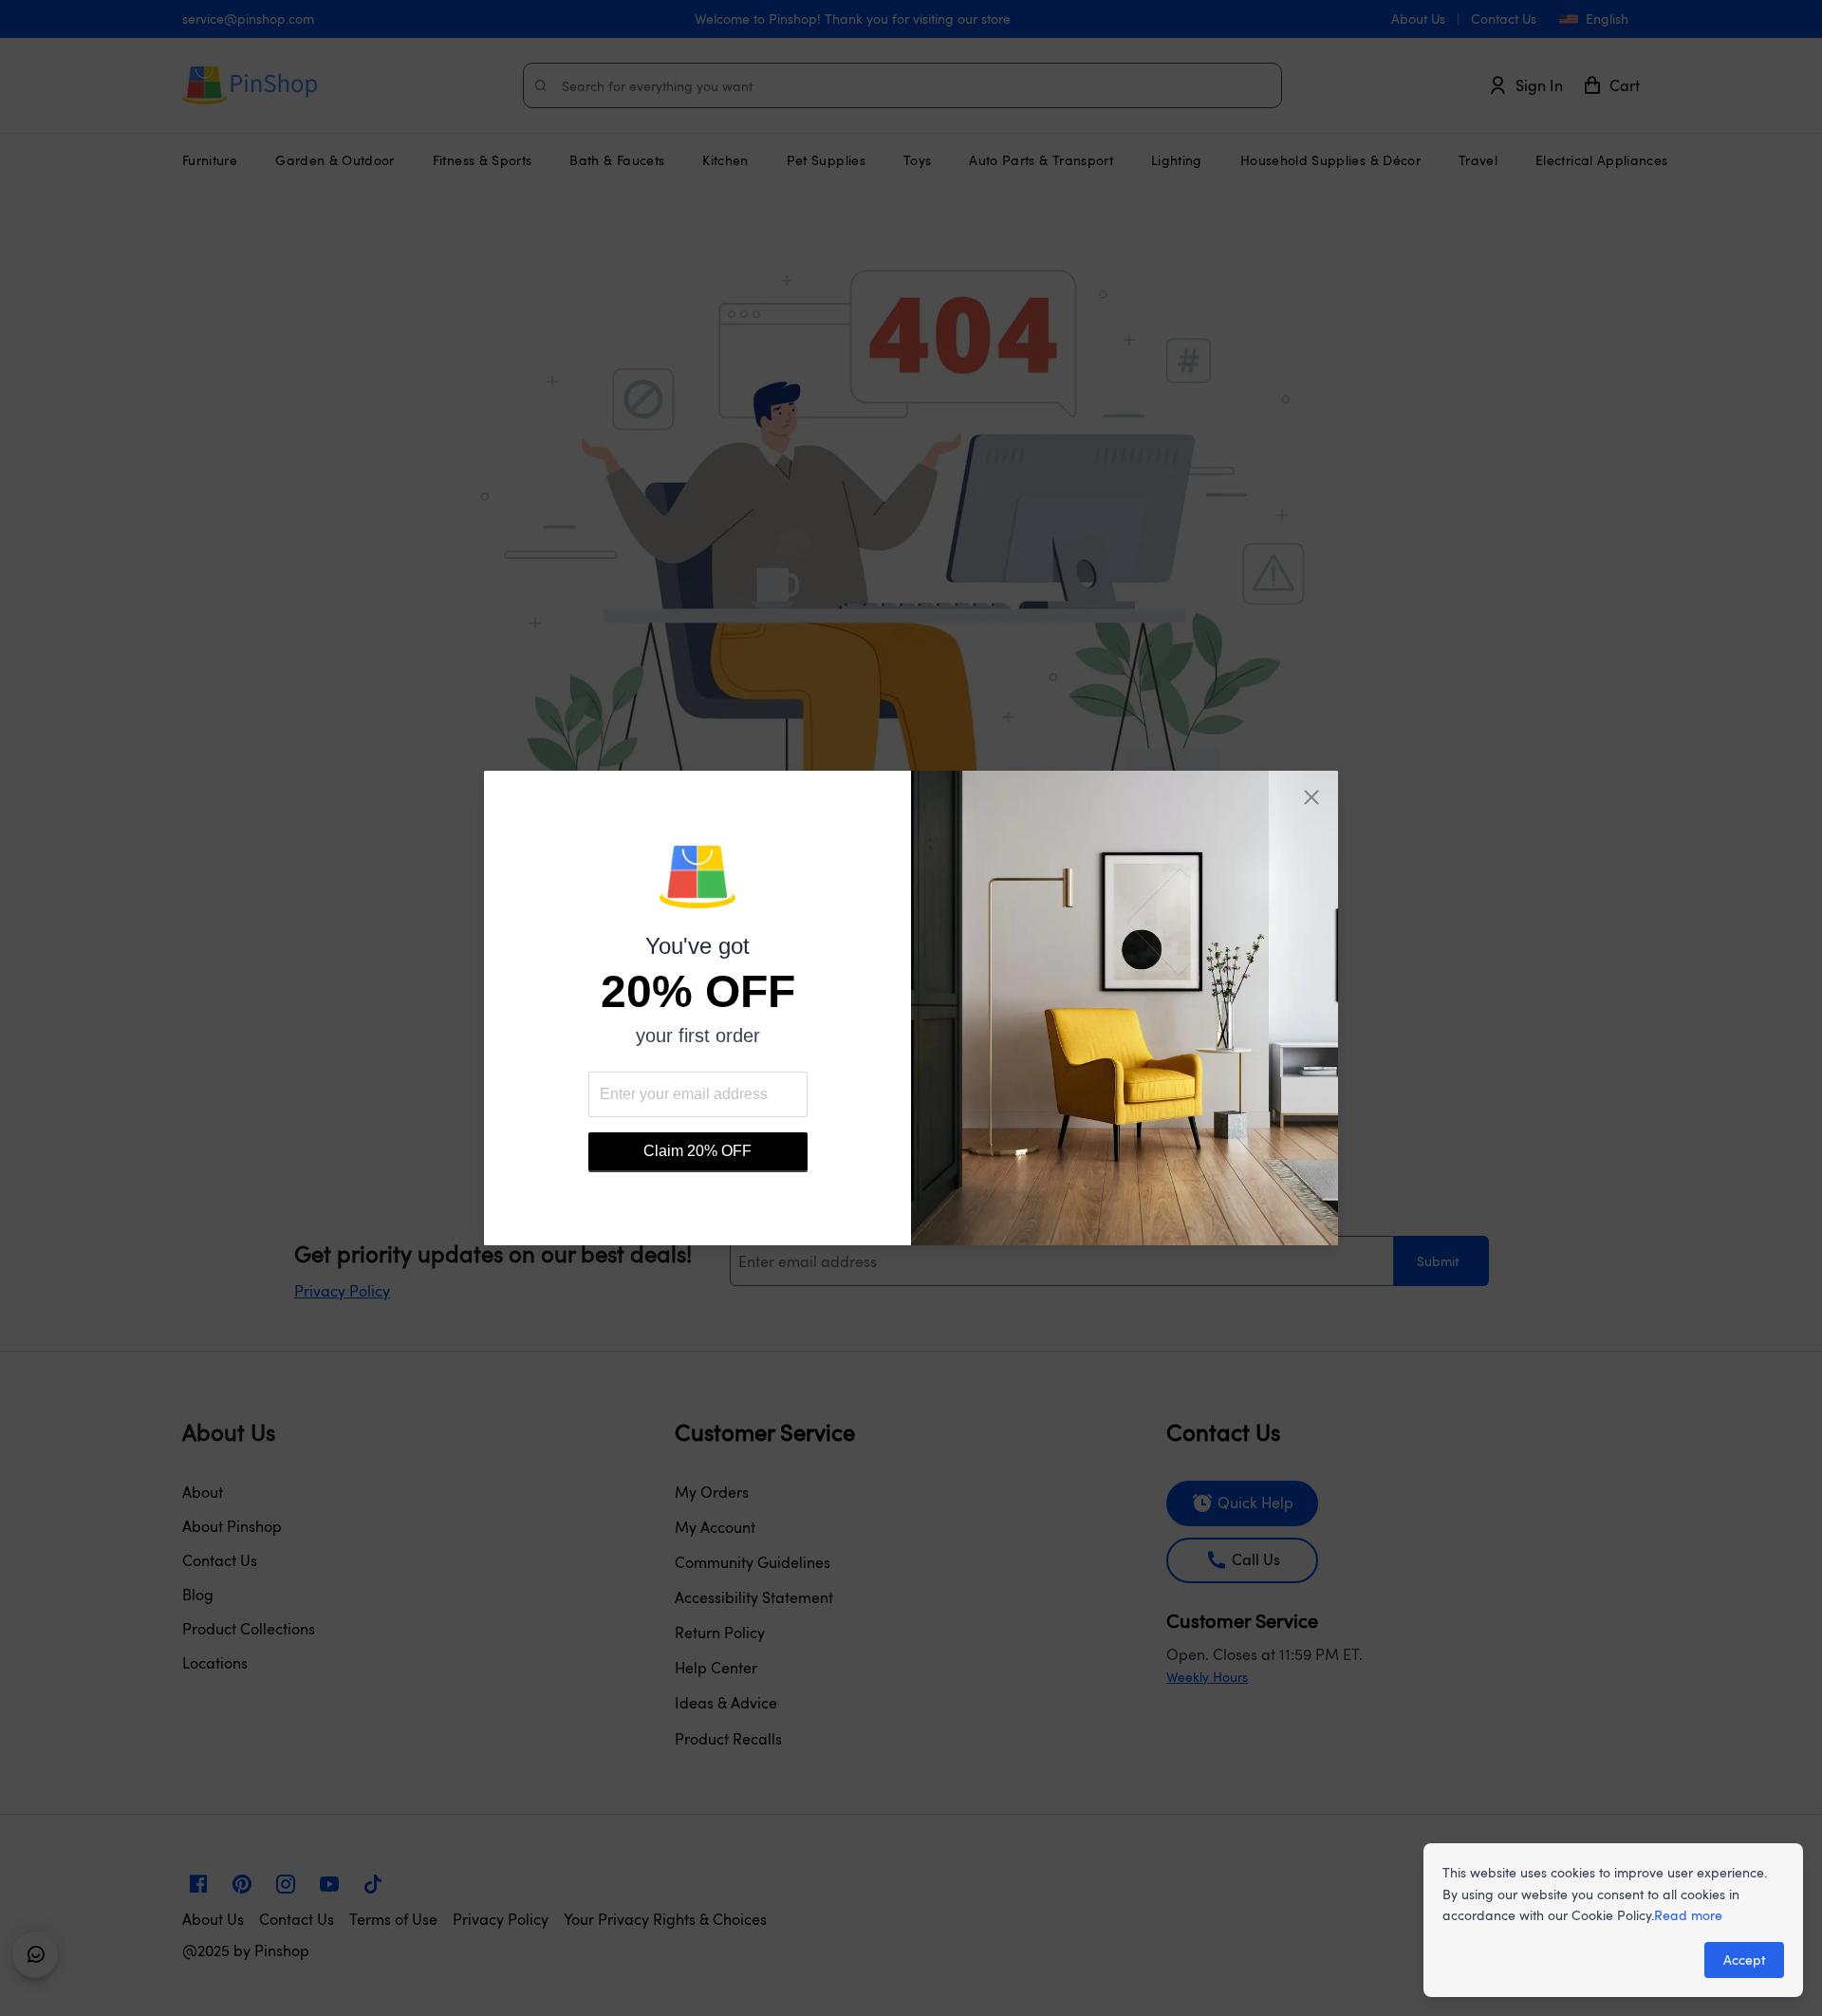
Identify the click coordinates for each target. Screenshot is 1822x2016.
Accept (1744, 1960)
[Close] (1311, 797)
